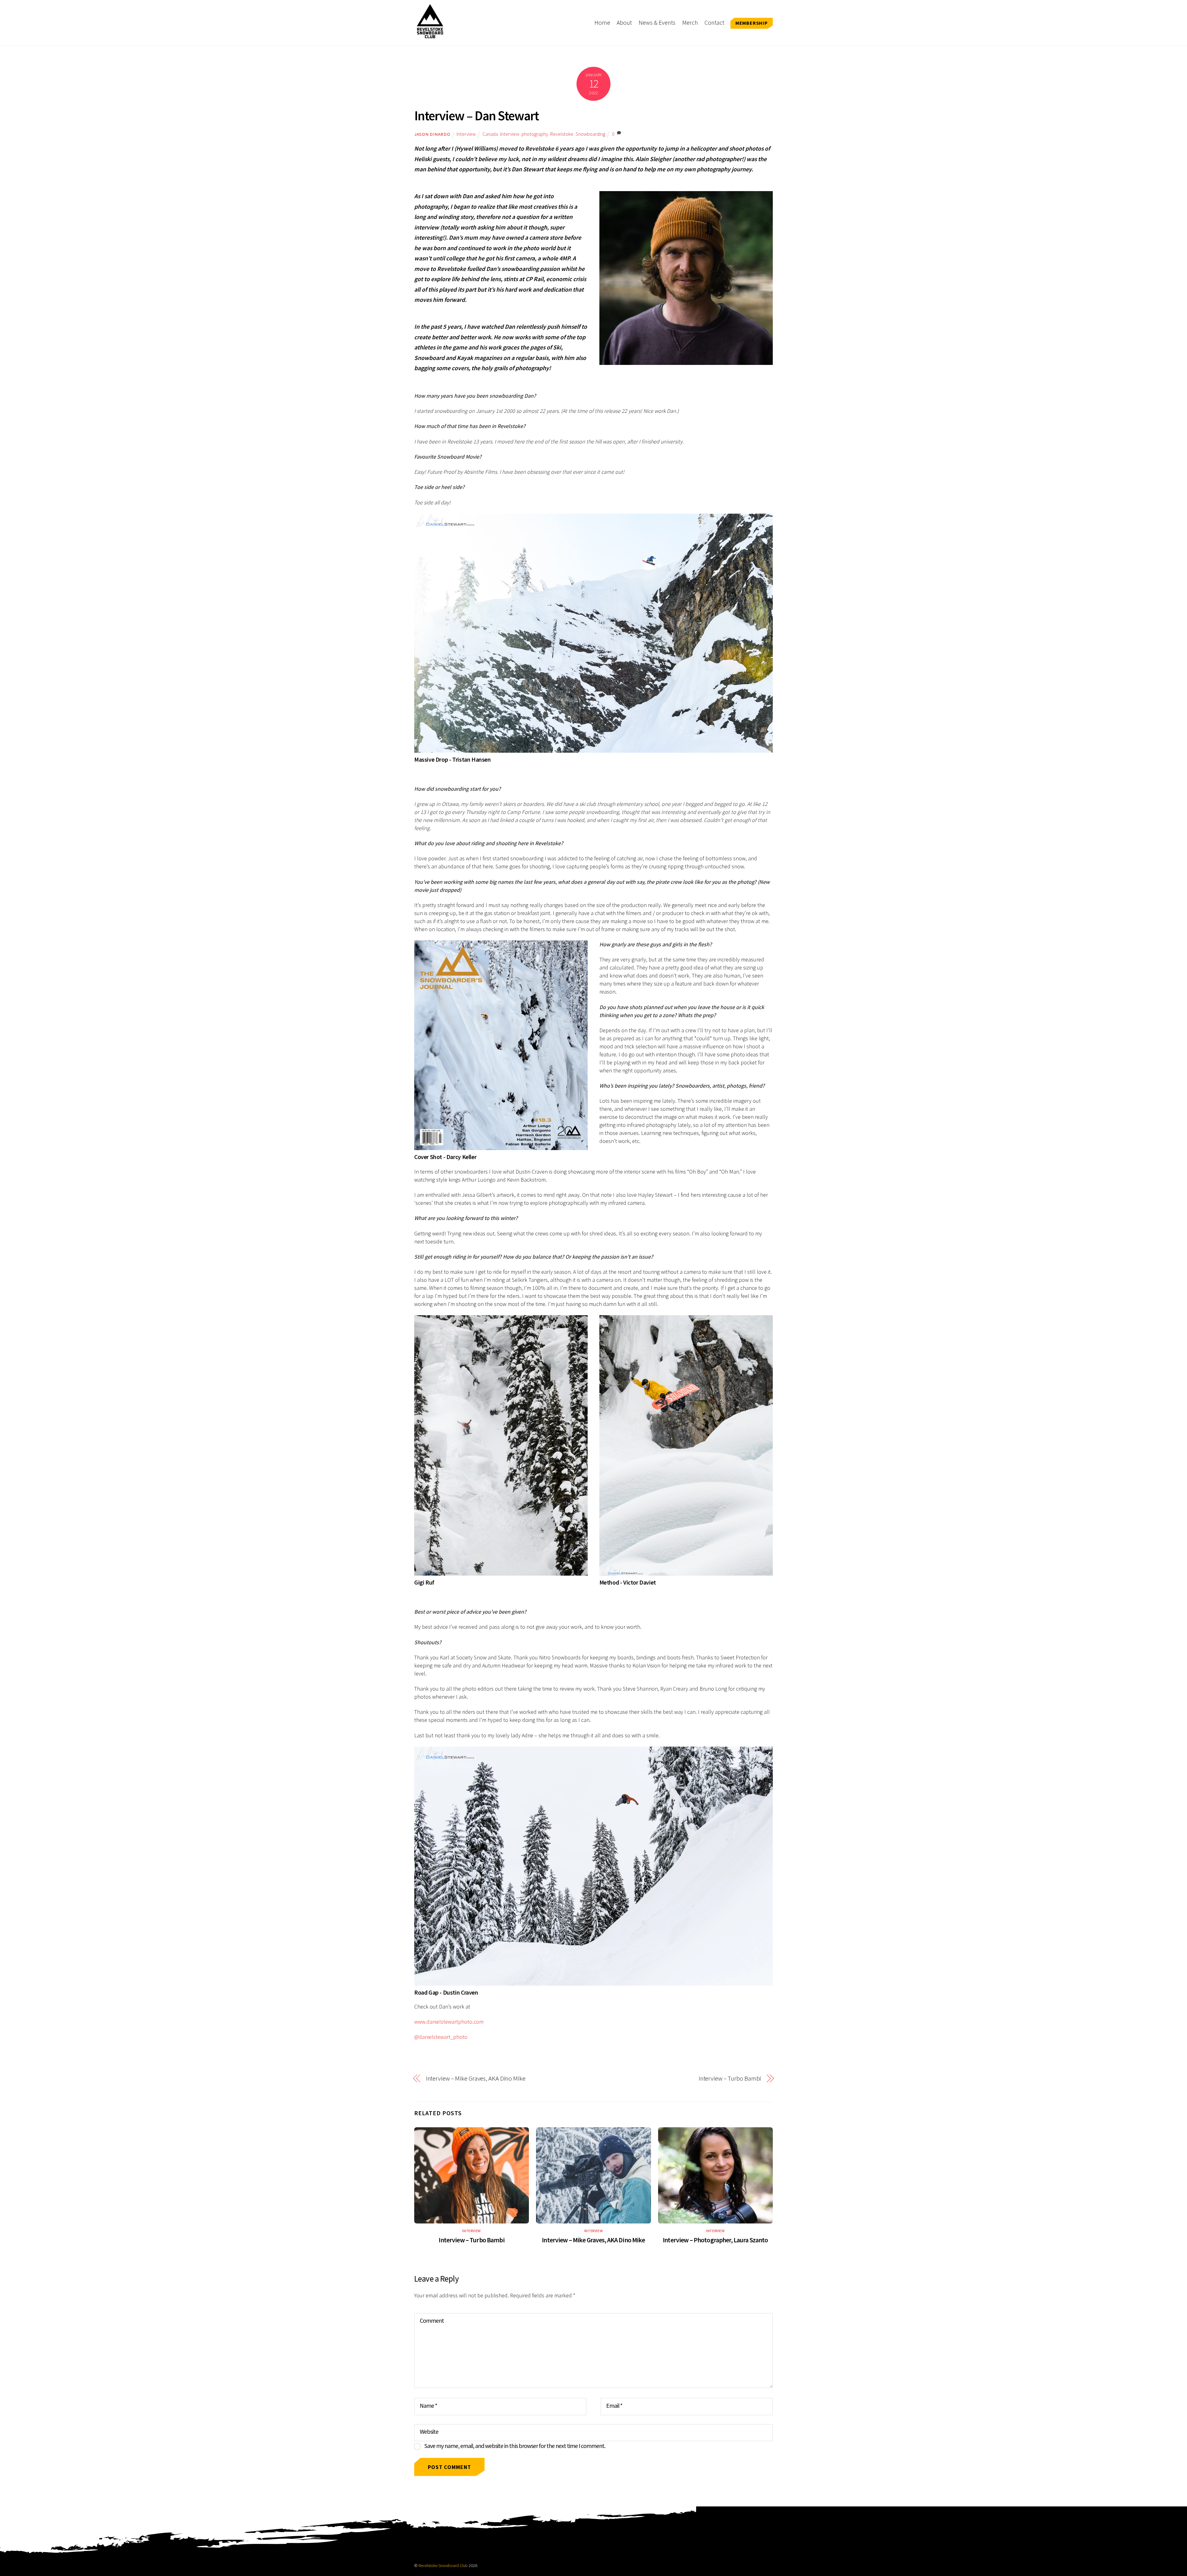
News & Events (657, 23)
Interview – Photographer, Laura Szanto (715, 2240)
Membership (752, 23)
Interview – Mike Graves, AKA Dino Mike (476, 2078)
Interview (466, 134)
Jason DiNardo (432, 134)
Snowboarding (590, 134)
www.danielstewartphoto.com (449, 2022)
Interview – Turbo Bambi (730, 2078)
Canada (490, 134)
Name (428, 2406)
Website (429, 2432)
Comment (432, 2321)
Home (602, 23)
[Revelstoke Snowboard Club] (430, 35)
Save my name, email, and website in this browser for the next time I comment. (515, 2446)
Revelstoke (562, 134)
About (624, 23)
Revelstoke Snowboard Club (443, 2566)
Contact (714, 23)
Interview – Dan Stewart (476, 116)
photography (535, 134)
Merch (690, 23)
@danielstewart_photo (441, 2037)
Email (614, 2406)
